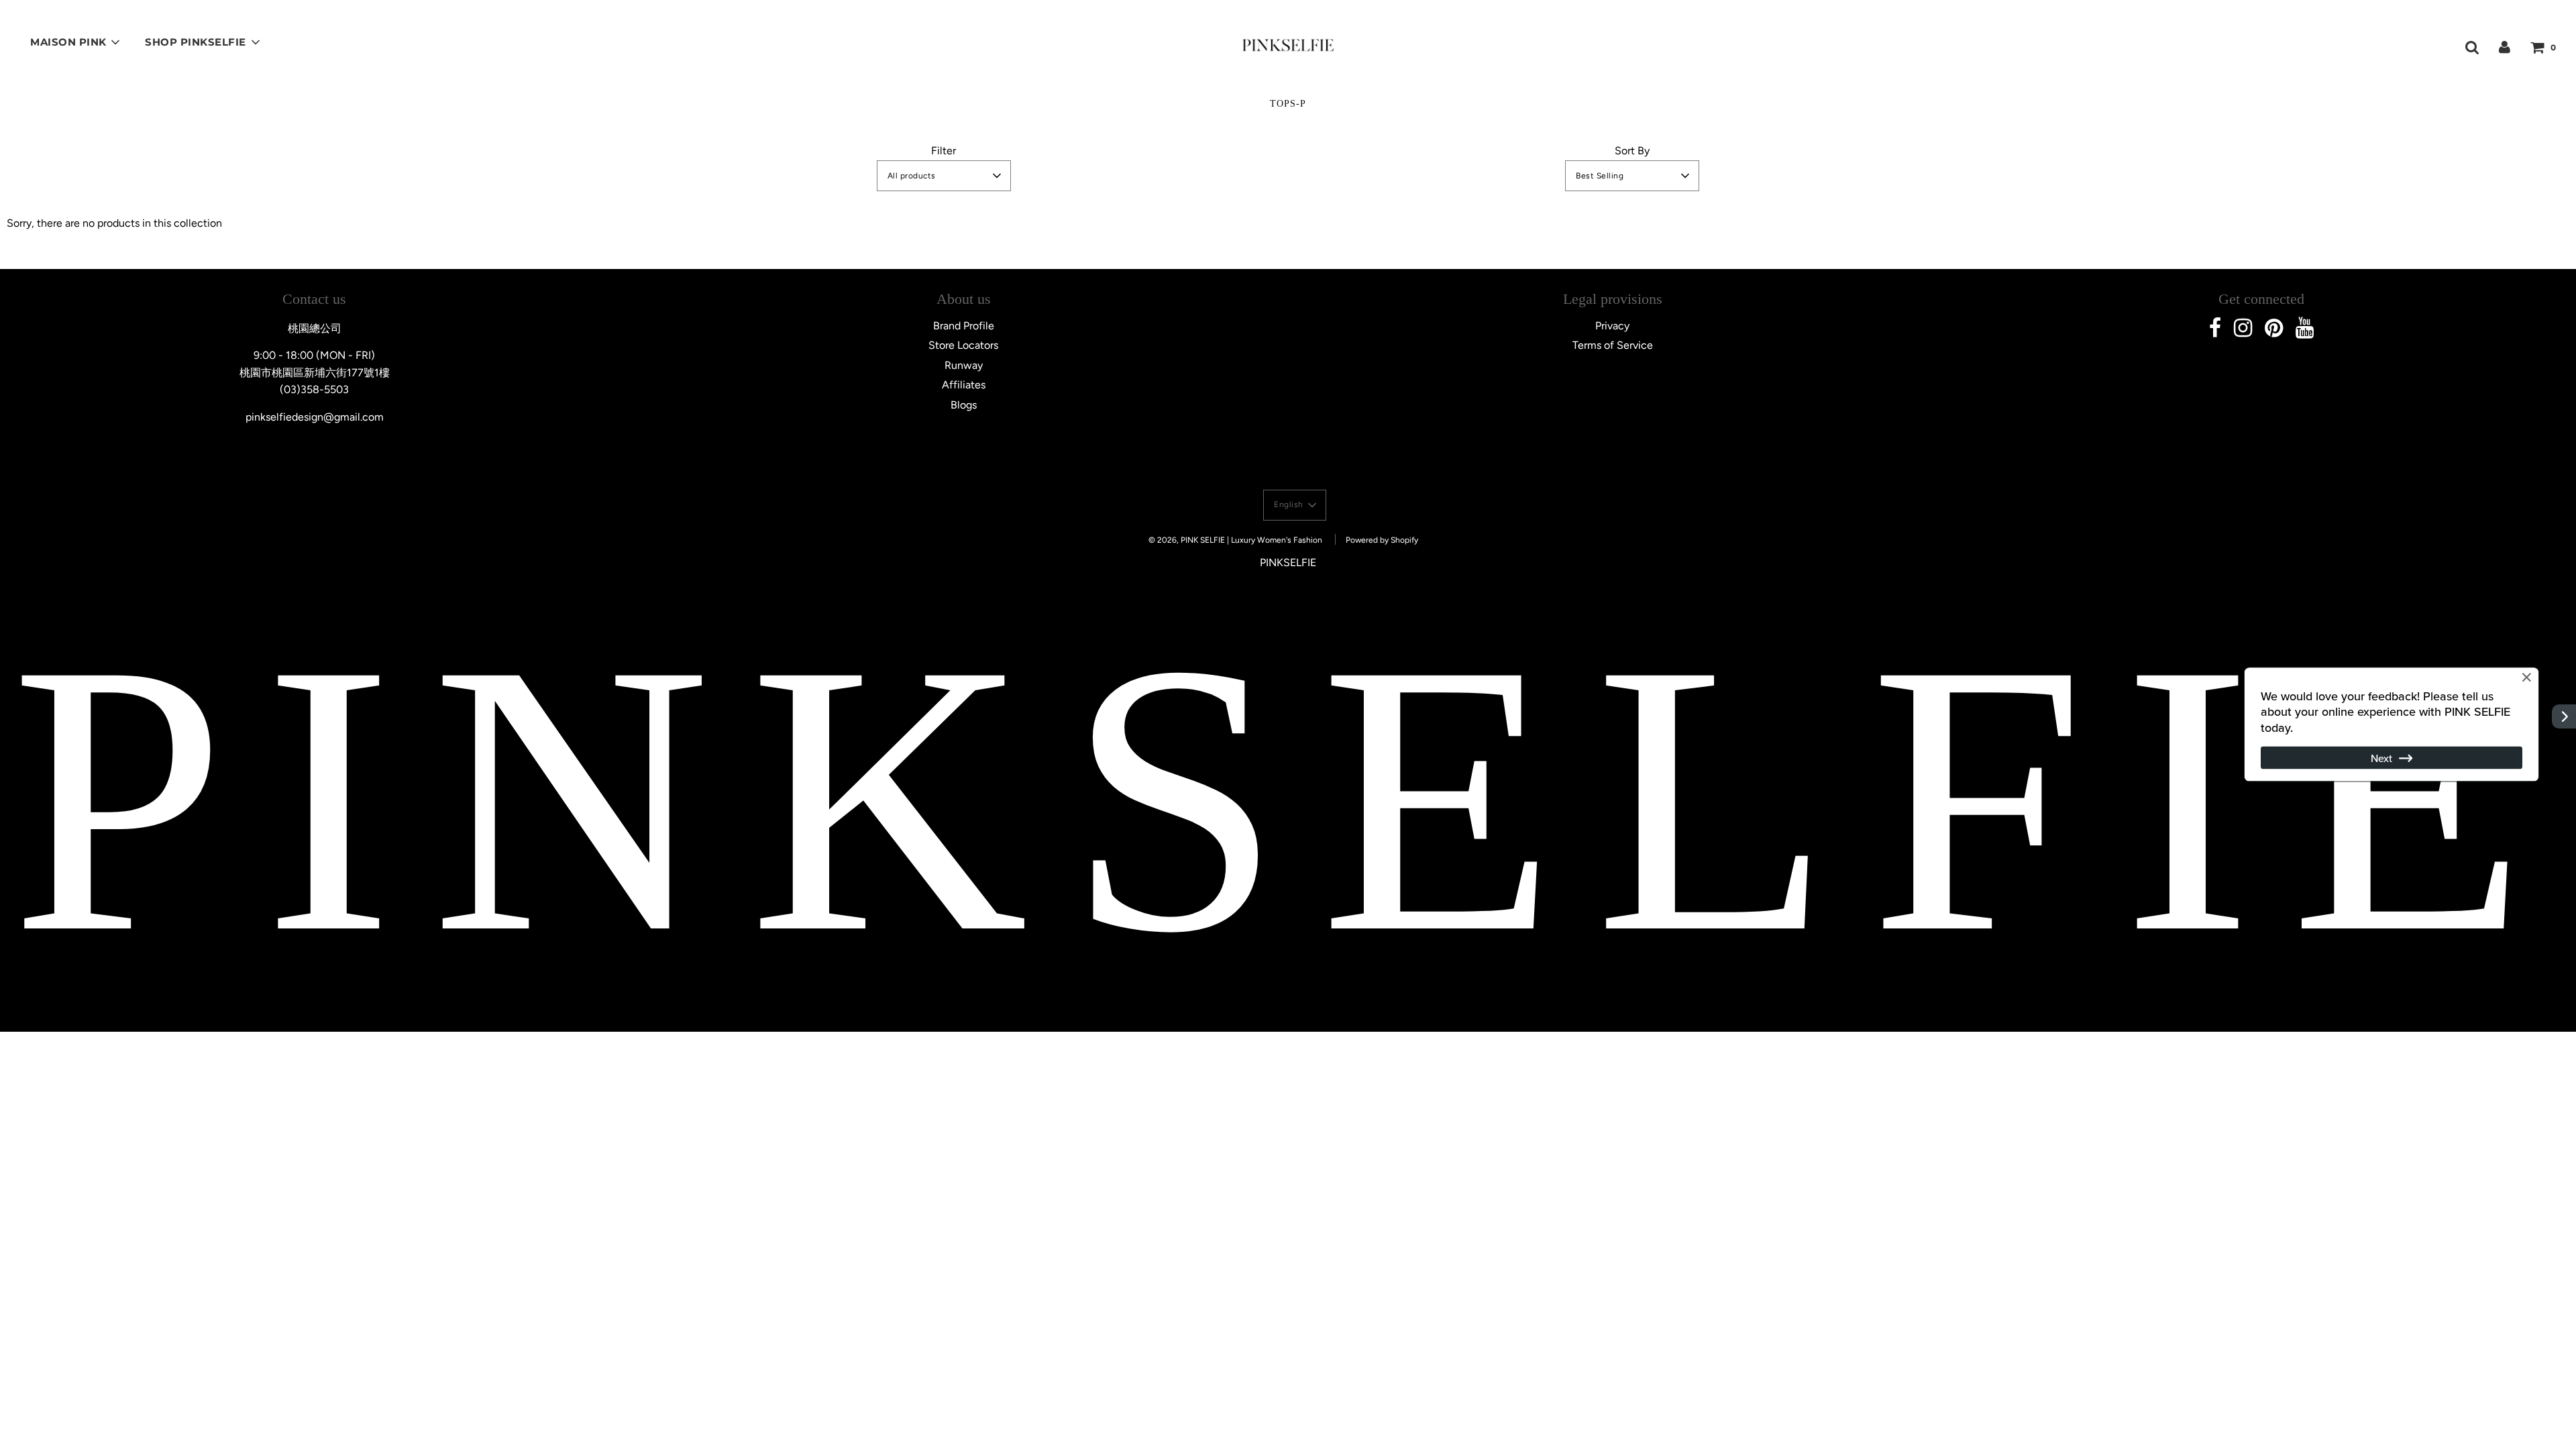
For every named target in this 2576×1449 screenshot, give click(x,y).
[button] (944, 176)
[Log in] (2505, 47)
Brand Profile (964, 326)
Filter (944, 151)
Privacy (1612, 326)
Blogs (964, 405)
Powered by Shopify (1382, 540)
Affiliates (964, 385)
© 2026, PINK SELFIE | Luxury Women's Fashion (1235, 540)
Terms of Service (1613, 345)
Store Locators (963, 345)
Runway (964, 365)
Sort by (1632, 151)
